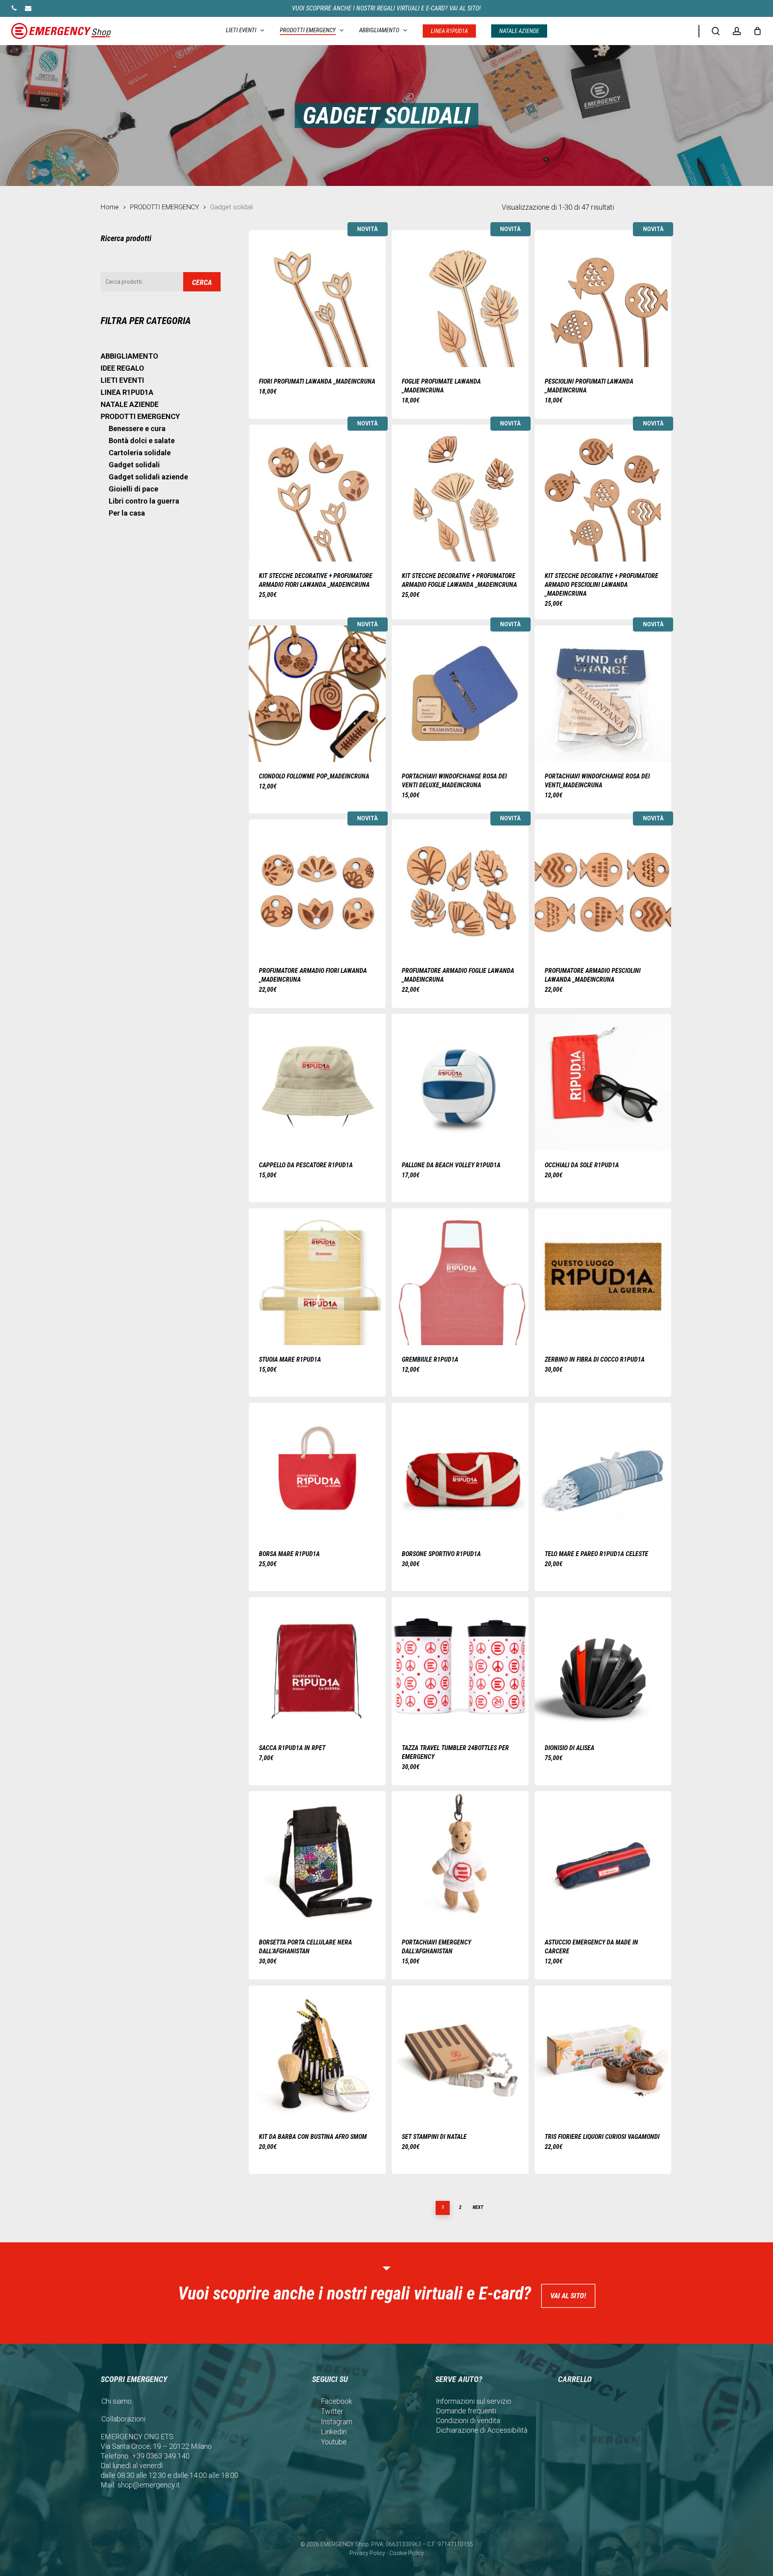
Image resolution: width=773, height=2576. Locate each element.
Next (478, 2207)
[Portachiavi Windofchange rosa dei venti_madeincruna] (603, 694)
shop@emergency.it (149, 2485)
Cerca (202, 282)
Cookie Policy (407, 2553)
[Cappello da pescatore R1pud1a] (317, 1082)
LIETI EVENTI (122, 380)
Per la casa (127, 513)
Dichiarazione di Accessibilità (482, 2430)
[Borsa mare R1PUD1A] (317, 1471)
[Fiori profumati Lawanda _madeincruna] (317, 299)
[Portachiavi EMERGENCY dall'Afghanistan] (460, 1860)
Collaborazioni (123, 2419)
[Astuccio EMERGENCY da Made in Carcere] (603, 1860)
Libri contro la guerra (144, 501)
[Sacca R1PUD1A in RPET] (317, 1666)
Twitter (332, 2411)
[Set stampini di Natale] (460, 2054)
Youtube (334, 2442)
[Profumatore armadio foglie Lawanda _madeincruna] (460, 888)
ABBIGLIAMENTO (129, 356)
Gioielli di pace (133, 489)
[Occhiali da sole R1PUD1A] (603, 1082)
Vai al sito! (568, 2296)
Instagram (337, 2422)
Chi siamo (117, 2401)
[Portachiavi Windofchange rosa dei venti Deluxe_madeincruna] (460, 694)
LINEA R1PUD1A (127, 392)
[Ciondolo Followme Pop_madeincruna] (317, 694)
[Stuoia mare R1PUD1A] (317, 1277)
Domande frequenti (466, 2411)
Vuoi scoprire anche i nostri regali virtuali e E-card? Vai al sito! (386, 8)
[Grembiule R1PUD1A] (460, 1277)
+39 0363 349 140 (161, 2456)
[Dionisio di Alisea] (603, 1666)
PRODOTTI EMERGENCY (164, 207)
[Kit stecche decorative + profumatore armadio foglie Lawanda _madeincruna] (460, 493)
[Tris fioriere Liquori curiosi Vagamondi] (603, 2054)
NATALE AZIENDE (130, 404)
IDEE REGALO (122, 368)
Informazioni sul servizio (474, 2401)
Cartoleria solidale (140, 453)
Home (110, 207)
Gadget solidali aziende (148, 477)
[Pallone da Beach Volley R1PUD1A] (460, 1082)
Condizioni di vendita (468, 2420)
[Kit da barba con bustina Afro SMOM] (317, 2054)
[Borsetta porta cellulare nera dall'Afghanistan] (317, 1860)
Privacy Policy (367, 2553)
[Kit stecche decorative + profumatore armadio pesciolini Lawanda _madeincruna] (603, 493)
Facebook (336, 2401)
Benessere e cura (137, 428)
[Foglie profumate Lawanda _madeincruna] (460, 299)
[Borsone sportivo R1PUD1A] (460, 1471)
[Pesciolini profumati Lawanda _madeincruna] (603, 299)
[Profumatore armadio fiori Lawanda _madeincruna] (317, 888)
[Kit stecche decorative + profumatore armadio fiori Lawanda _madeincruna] (317, 493)
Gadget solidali (134, 465)
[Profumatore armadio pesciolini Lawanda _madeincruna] (603, 888)
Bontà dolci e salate (142, 441)
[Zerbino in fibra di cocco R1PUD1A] (603, 1277)
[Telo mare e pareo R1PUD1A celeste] (603, 1471)
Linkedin (334, 2432)
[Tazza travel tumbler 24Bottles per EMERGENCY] (460, 1666)
